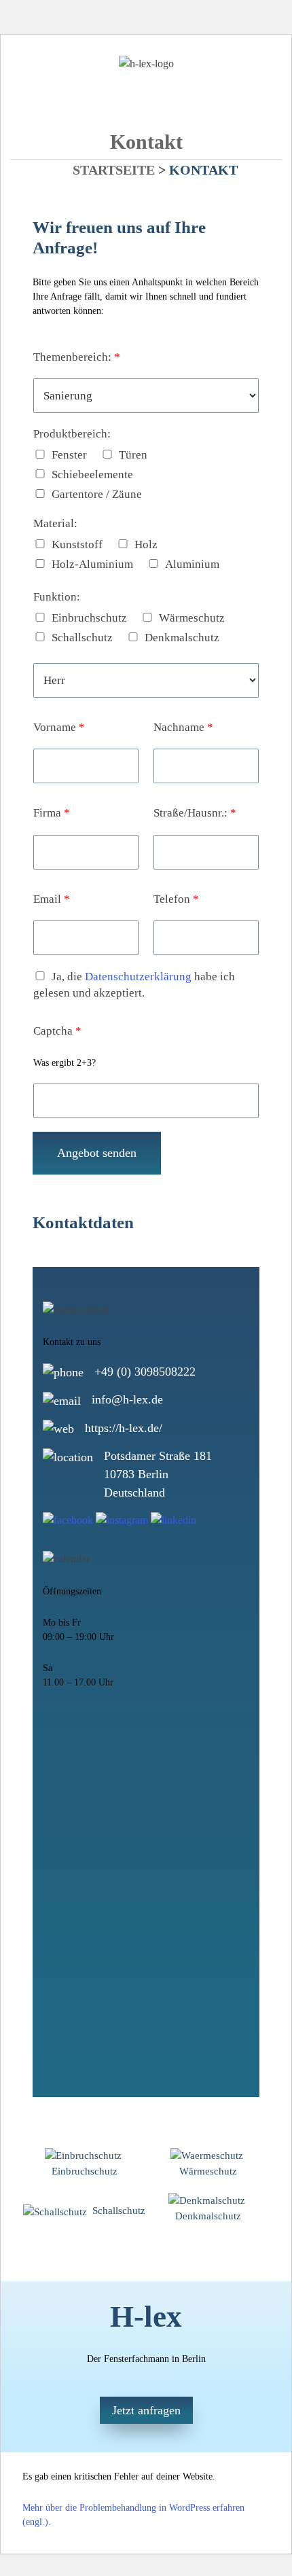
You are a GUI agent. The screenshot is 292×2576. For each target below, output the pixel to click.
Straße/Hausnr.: (195, 813)
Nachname (183, 727)
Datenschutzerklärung (138, 977)
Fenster (69, 455)
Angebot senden (97, 1153)
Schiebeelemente (92, 475)
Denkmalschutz (182, 638)
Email (52, 899)
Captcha (57, 1031)
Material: (55, 523)
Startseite (114, 170)
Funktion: (57, 597)
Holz (146, 544)
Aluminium (192, 564)
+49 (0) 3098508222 (145, 1372)
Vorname (59, 727)
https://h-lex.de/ (124, 1428)
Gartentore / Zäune (97, 494)
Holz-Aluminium (92, 564)
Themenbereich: (77, 357)
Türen (133, 455)
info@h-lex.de (127, 1399)
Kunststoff (77, 544)
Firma (52, 813)
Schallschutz (82, 638)
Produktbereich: (72, 434)
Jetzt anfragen (146, 2410)
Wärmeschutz (192, 618)
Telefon (176, 899)
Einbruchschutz (89, 618)
